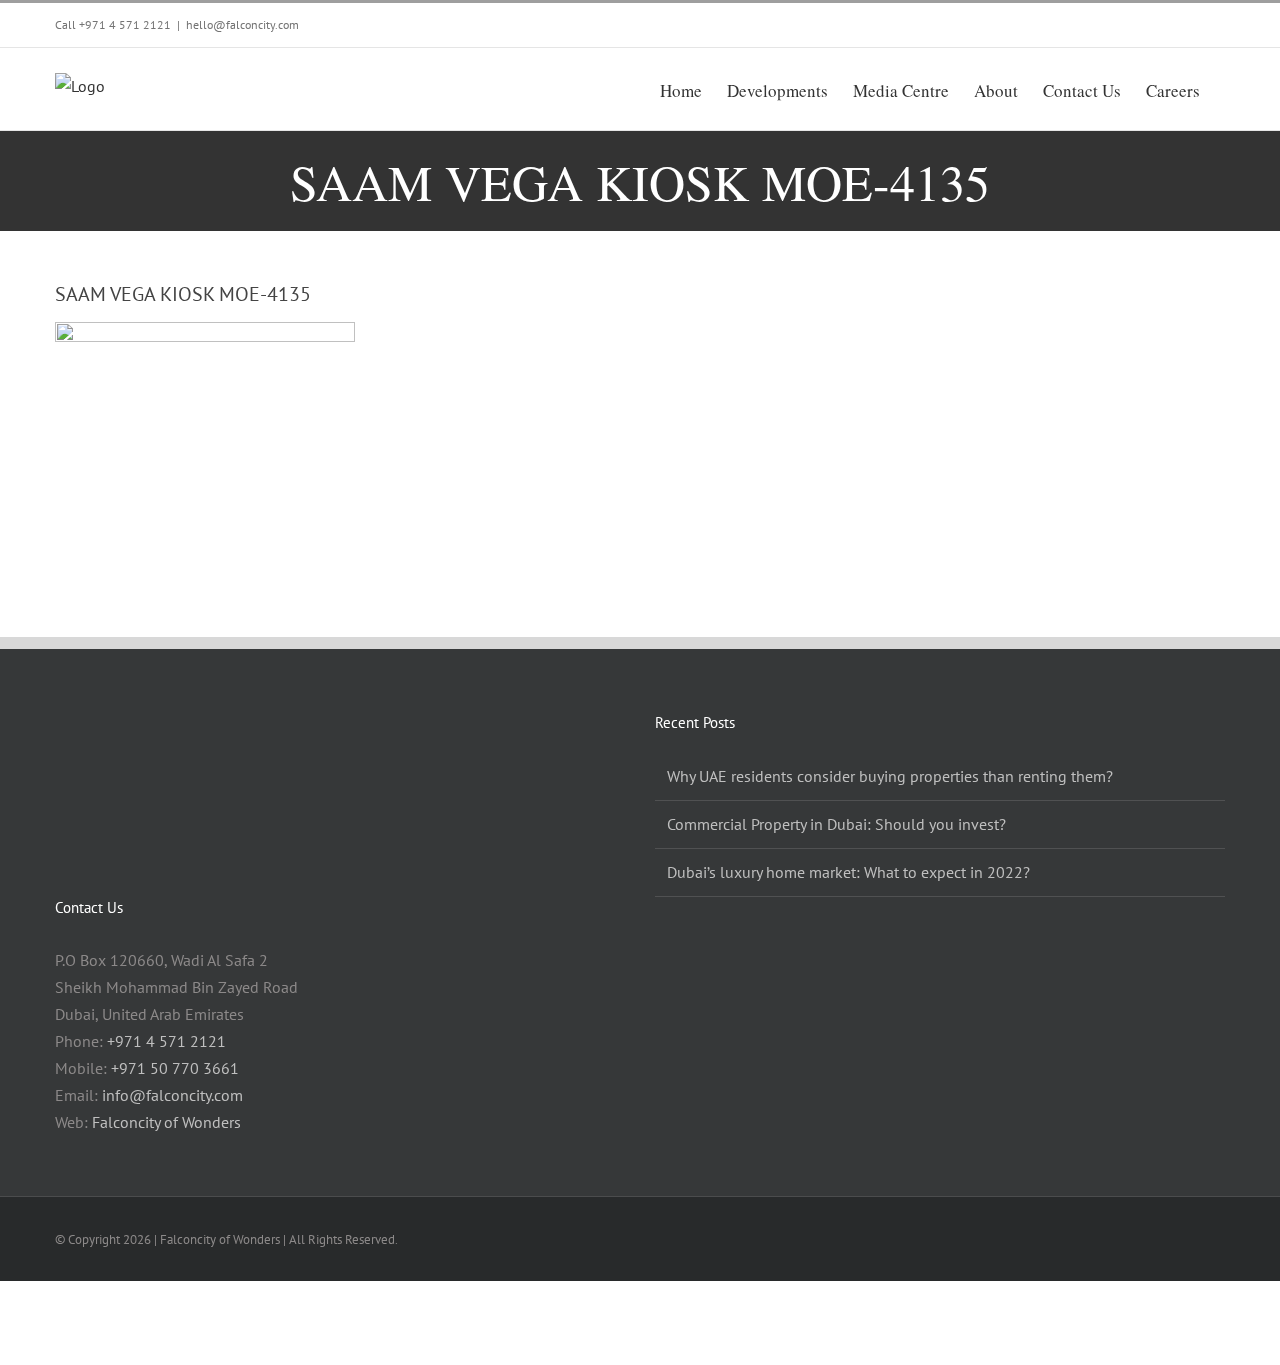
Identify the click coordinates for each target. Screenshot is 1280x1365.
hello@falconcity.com (242, 24)
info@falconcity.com (172, 1095)
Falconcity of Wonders (166, 1122)
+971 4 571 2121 (125, 24)
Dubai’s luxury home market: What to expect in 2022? (848, 872)
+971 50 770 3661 (175, 1068)
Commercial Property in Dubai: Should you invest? (836, 824)
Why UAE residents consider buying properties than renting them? (890, 776)
